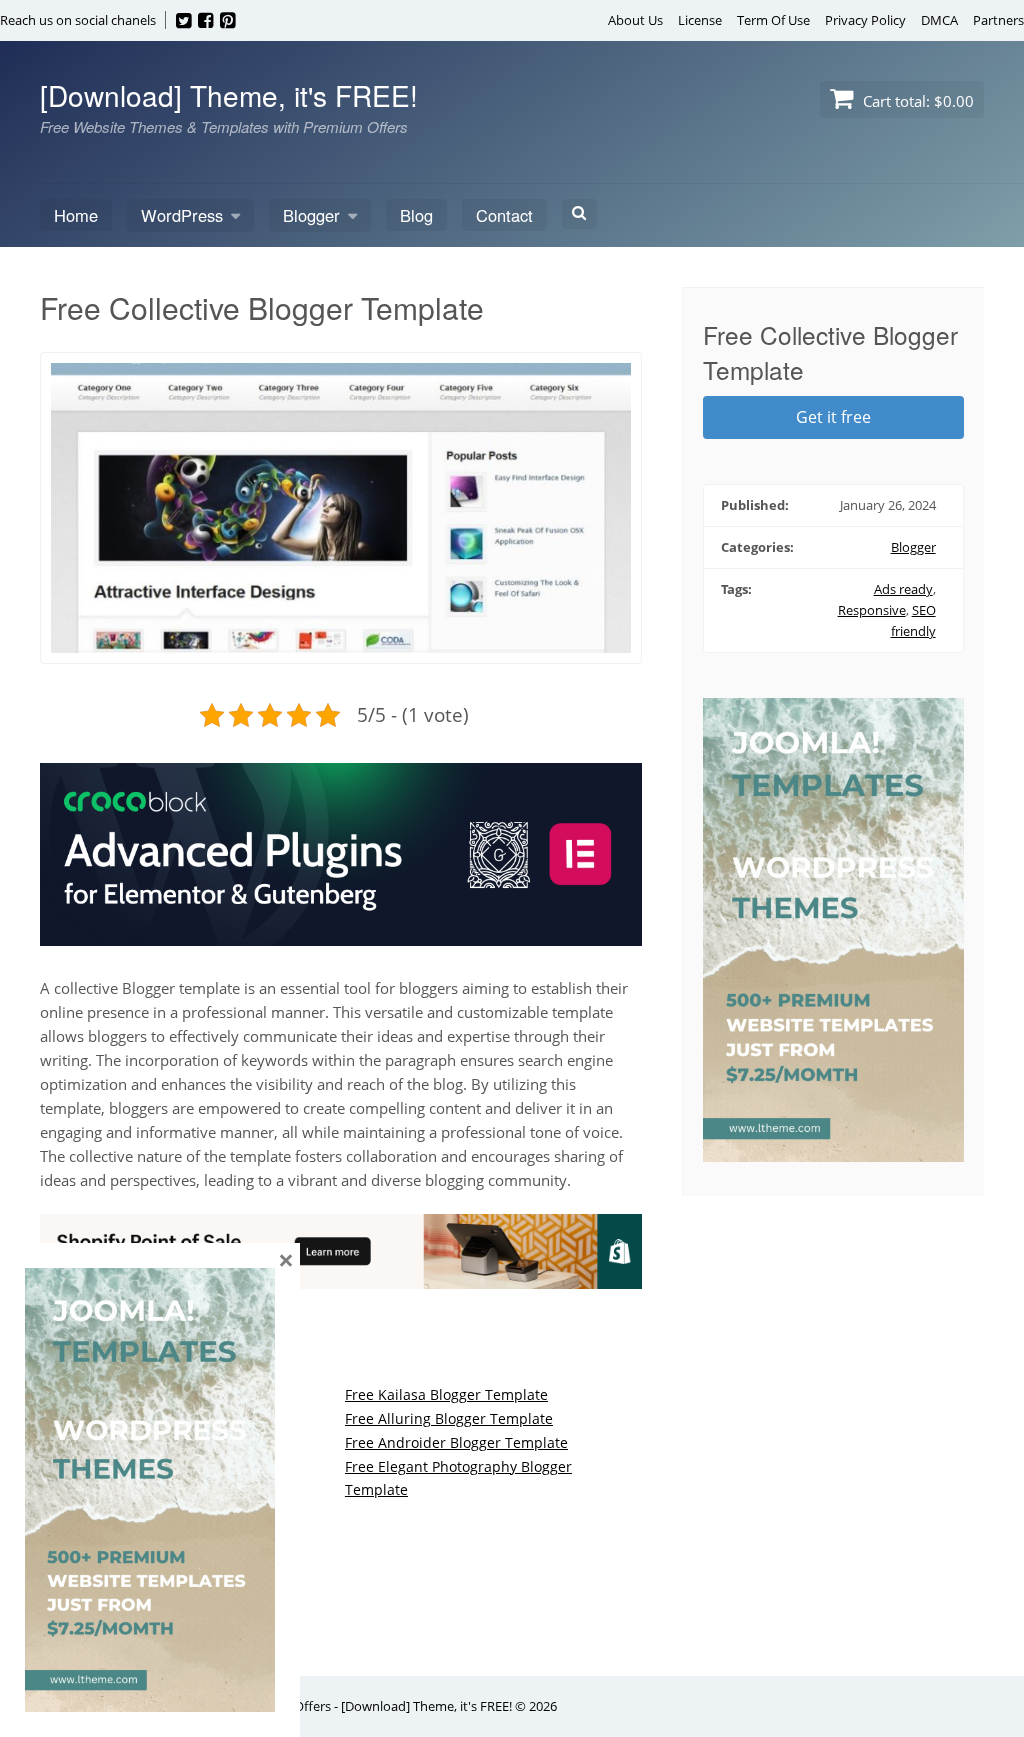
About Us (635, 20)
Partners (998, 20)
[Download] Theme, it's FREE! (229, 95)
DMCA (939, 20)
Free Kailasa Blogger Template (446, 1394)
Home (76, 215)
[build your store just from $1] (341, 1277)
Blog (416, 215)
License (700, 20)
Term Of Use (773, 20)
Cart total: (916, 101)
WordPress (182, 215)
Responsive (872, 610)
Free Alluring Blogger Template (449, 1418)
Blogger (311, 215)
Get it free (833, 417)
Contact (504, 215)
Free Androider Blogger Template (456, 1442)
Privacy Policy (865, 20)
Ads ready (903, 589)
